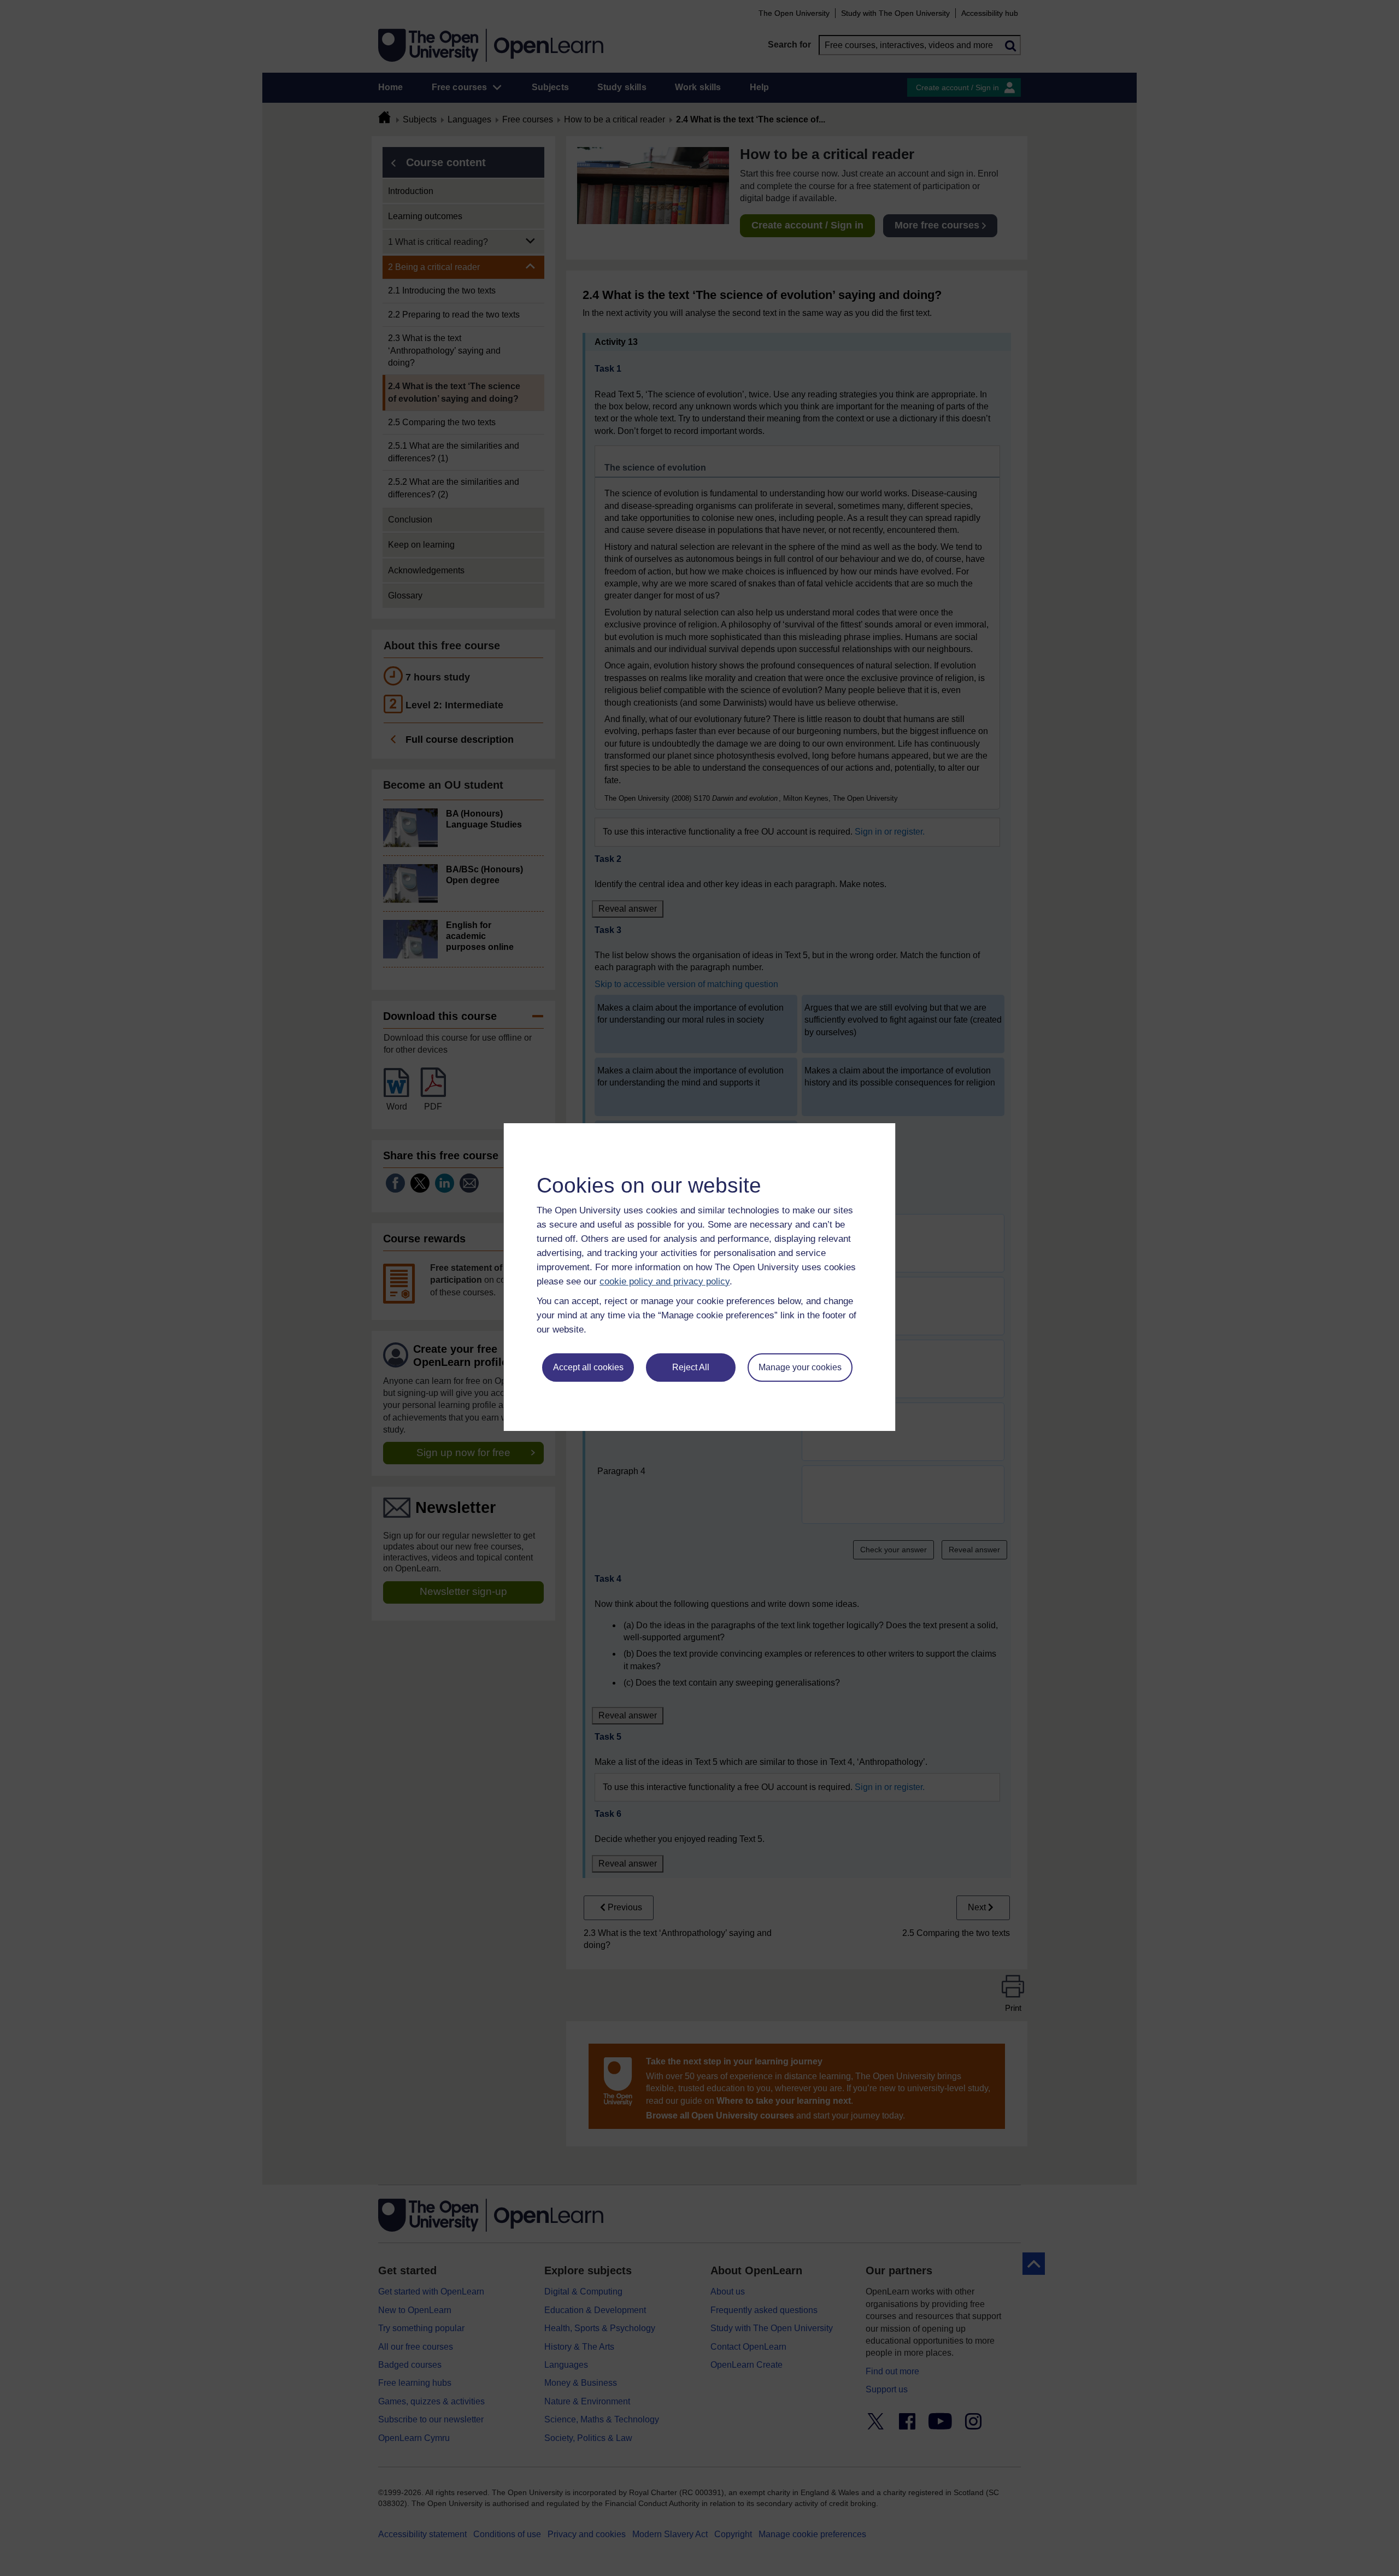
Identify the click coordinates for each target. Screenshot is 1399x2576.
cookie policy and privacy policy (665, 1281)
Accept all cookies (588, 1367)
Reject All (691, 1367)
